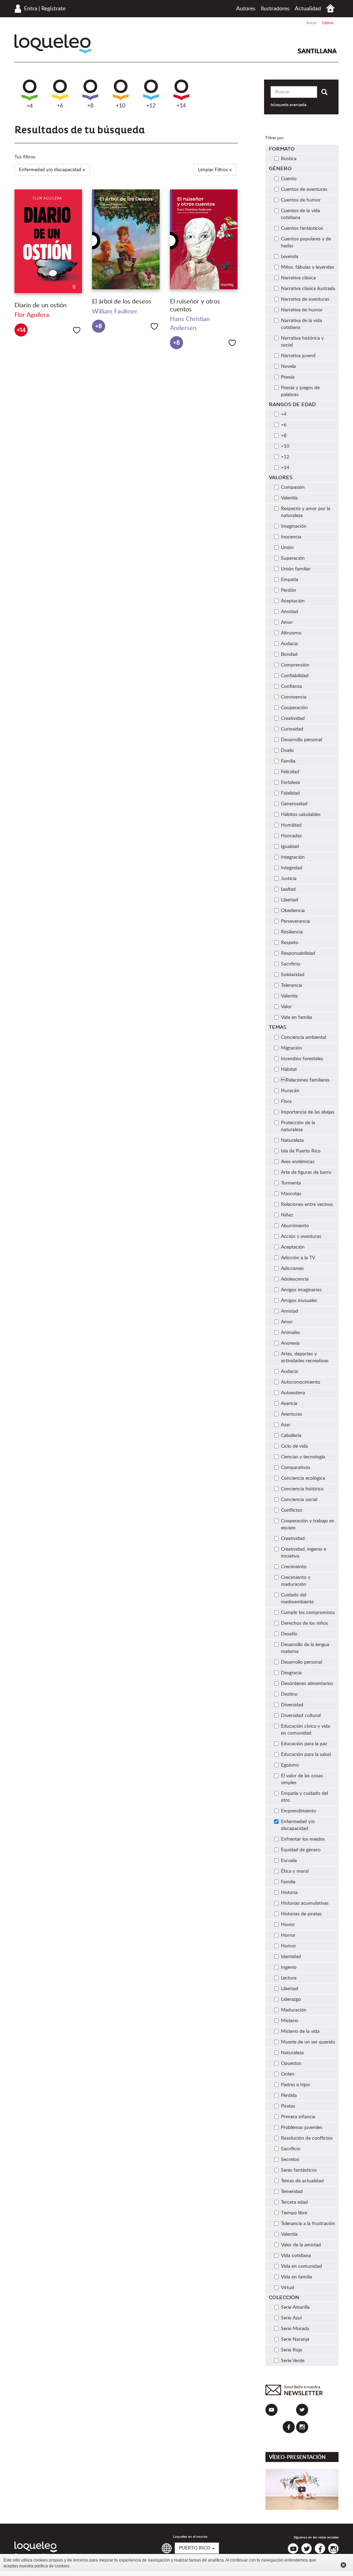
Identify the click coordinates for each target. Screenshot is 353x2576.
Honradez (291, 836)
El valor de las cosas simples (302, 1779)
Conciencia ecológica (303, 1478)
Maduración (294, 2010)
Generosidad (294, 804)
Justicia (289, 879)
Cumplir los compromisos (308, 1613)
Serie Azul (291, 2318)
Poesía (288, 377)
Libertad (290, 900)
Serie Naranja (295, 2339)
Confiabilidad (295, 676)
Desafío (289, 1634)
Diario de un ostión (41, 306)
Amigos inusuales (299, 1301)
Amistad (290, 612)
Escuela (289, 1861)
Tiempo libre (294, 2213)
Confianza (291, 686)
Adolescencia (295, 1279)
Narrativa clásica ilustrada (308, 289)
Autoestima (293, 1393)
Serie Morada (295, 2329)
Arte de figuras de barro (306, 1172)
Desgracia (291, 1673)
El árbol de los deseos (122, 302)
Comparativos (296, 1468)
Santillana (317, 51)
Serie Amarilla (295, 2307)
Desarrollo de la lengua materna (305, 1648)
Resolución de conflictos (307, 2138)
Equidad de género (301, 1850)
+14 (181, 106)
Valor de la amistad (301, 2245)
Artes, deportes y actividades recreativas (305, 1357)
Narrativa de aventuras (305, 299)
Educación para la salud (306, 1755)
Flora (286, 1101)
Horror (288, 1935)
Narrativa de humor (302, 310)
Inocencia (291, 537)
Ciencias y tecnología (303, 1457)
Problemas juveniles (302, 2128)
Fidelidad (290, 793)
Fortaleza (290, 783)
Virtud (288, 2288)
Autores (246, 9)
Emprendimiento (299, 1811)
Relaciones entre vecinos (307, 1204)
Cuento (289, 179)
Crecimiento (294, 1567)
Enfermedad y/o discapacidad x (52, 170)
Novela (288, 366)
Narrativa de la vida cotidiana (301, 324)
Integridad (292, 868)
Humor (289, 1946)
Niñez (287, 1215)
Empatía (290, 580)
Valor (286, 1007)
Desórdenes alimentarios (307, 1684)
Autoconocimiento (301, 1382)
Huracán (290, 1091)
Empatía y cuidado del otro (304, 1797)
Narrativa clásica (298, 278)
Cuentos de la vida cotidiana (300, 214)
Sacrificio (291, 964)
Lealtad (288, 889)
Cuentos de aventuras (304, 189)
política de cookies (52, 2566)
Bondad (289, 654)
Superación (293, 558)
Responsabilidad (298, 953)
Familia (288, 761)
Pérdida (289, 2096)
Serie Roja (291, 2350)
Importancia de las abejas (308, 1112)
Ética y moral (295, 1871)
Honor (288, 1925)
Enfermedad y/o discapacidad (298, 1825)
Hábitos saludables (301, 815)
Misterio (290, 2021)
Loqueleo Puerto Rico (53, 44)
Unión (287, 548)
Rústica (289, 159)
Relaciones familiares (305, 1080)
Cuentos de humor (301, 200)
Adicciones (292, 1269)
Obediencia (293, 911)
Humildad (291, 825)
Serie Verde (293, 2361)
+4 (30, 106)
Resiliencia (292, 932)
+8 (90, 106)
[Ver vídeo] (302, 2489)
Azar (286, 1425)
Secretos (290, 2160)
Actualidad (308, 9)
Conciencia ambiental (304, 1037)
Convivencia (294, 697)
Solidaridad (293, 975)
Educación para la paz (304, 1744)
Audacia (289, 644)
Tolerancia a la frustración (308, 2224)
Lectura (289, 1978)
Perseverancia (295, 921)
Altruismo (291, 633)
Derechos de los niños (304, 1623)
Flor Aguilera (32, 315)
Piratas (288, 2106)
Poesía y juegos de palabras (300, 391)
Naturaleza (292, 1140)
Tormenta (291, 1183)
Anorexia (290, 1343)
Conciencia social (299, 1500)
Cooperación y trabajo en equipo (308, 1524)
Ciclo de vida (294, 1446)
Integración (293, 857)
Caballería (291, 1436)
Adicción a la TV (298, 1258)
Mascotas (291, 1194)
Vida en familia (296, 1017)
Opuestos (291, 2063)
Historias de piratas (301, 1914)
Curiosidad (292, 729)
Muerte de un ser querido (308, 2042)
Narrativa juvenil (298, 356)
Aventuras (291, 1414)
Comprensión (295, 665)
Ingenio (289, 1967)
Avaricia (289, 1404)
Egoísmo (290, 1765)
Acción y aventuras (301, 1237)
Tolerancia (291, 985)
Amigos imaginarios (301, 1290)
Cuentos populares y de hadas (306, 242)
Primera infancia (298, 2117)
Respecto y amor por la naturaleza (306, 512)
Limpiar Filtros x (215, 170)
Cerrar (343, 2565)
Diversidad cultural (301, 1716)
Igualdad (290, 847)
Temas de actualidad (302, 2181)
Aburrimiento (295, 1226)
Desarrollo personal (301, 740)
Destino (289, 1694)
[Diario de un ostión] (48, 241)
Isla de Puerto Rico (301, 1151)
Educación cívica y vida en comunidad (305, 1730)
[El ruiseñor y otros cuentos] (204, 239)
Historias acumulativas (305, 1903)
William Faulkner (115, 312)
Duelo (287, 751)
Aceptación (293, 601)
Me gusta (77, 330)
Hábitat (289, 1069)
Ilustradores (275, 9)
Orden (288, 2074)
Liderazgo (291, 1999)
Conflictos (292, 1510)
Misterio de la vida (300, 2031)
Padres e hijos (295, 2085)
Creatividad (293, 718)
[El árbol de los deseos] (126, 239)
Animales (290, 1333)
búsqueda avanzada (289, 105)
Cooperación (294, 708)
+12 (151, 106)
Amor (287, 622)
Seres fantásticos (299, 2170)
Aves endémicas (298, 1162)
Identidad (291, 1957)
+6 (60, 106)
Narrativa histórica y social (302, 342)
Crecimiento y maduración (296, 1581)
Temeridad (292, 2192)
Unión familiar (296, 569)
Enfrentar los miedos (303, 1839)
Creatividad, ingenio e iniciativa (304, 1553)
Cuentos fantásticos (302, 228)
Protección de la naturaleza (298, 1126)
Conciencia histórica (302, 1489)
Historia (289, 1893)
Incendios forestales (302, 1059)
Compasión (293, 487)
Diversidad (292, 1705)
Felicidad (290, 772)
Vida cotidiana (296, 2256)
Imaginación (294, 526)
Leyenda (290, 257)
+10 (120, 106)
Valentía (289, 498)
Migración (291, 1048)
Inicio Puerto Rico (330, 8)
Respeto (290, 943)
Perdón (289, 590)
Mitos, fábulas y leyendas (307, 267)
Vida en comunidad (301, 2266)
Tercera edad (294, 2202)
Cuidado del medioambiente (297, 1599)
